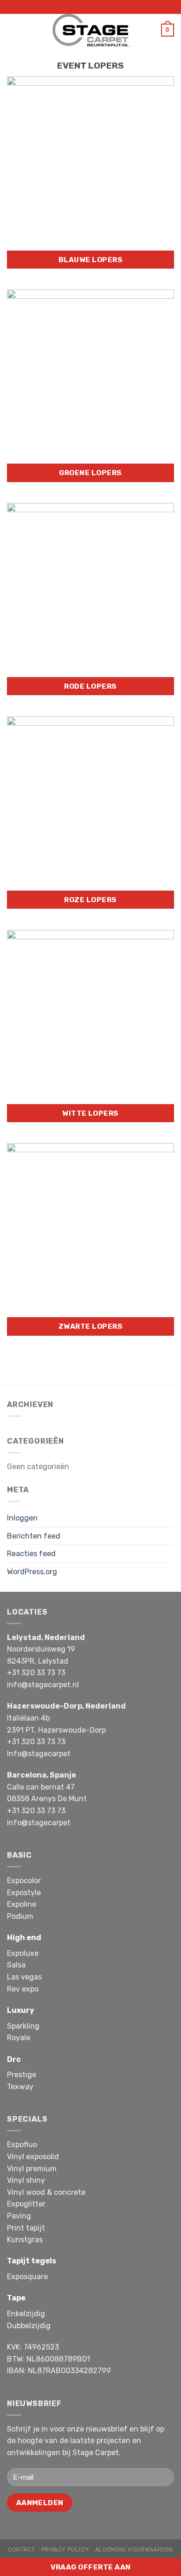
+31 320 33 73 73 (36, 1673)
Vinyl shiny (26, 2180)
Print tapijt (26, 2228)
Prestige (22, 2075)
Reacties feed (31, 1554)
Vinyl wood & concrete (46, 2192)
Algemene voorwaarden (134, 2550)
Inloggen (22, 1518)
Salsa (16, 1965)
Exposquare (27, 2277)
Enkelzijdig (26, 2314)
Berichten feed (34, 1536)
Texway (20, 2087)
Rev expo (23, 1989)
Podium (20, 1916)
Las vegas (24, 1977)
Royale (19, 2038)
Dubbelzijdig (29, 2326)
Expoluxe (23, 1953)
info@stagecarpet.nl (43, 1685)
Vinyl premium (32, 2169)
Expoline (22, 1904)
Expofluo (22, 2145)
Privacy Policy (65, 2550)
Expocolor (24, 1881)
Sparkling (23, 2026)
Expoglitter (26, 2204)
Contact (21, 2550)
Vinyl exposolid (33, 2157)
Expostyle (24, 1893)
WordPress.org (32, 1572)
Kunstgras (25, 2240)
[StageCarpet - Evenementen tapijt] (90, 30)
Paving (19, 2216)
